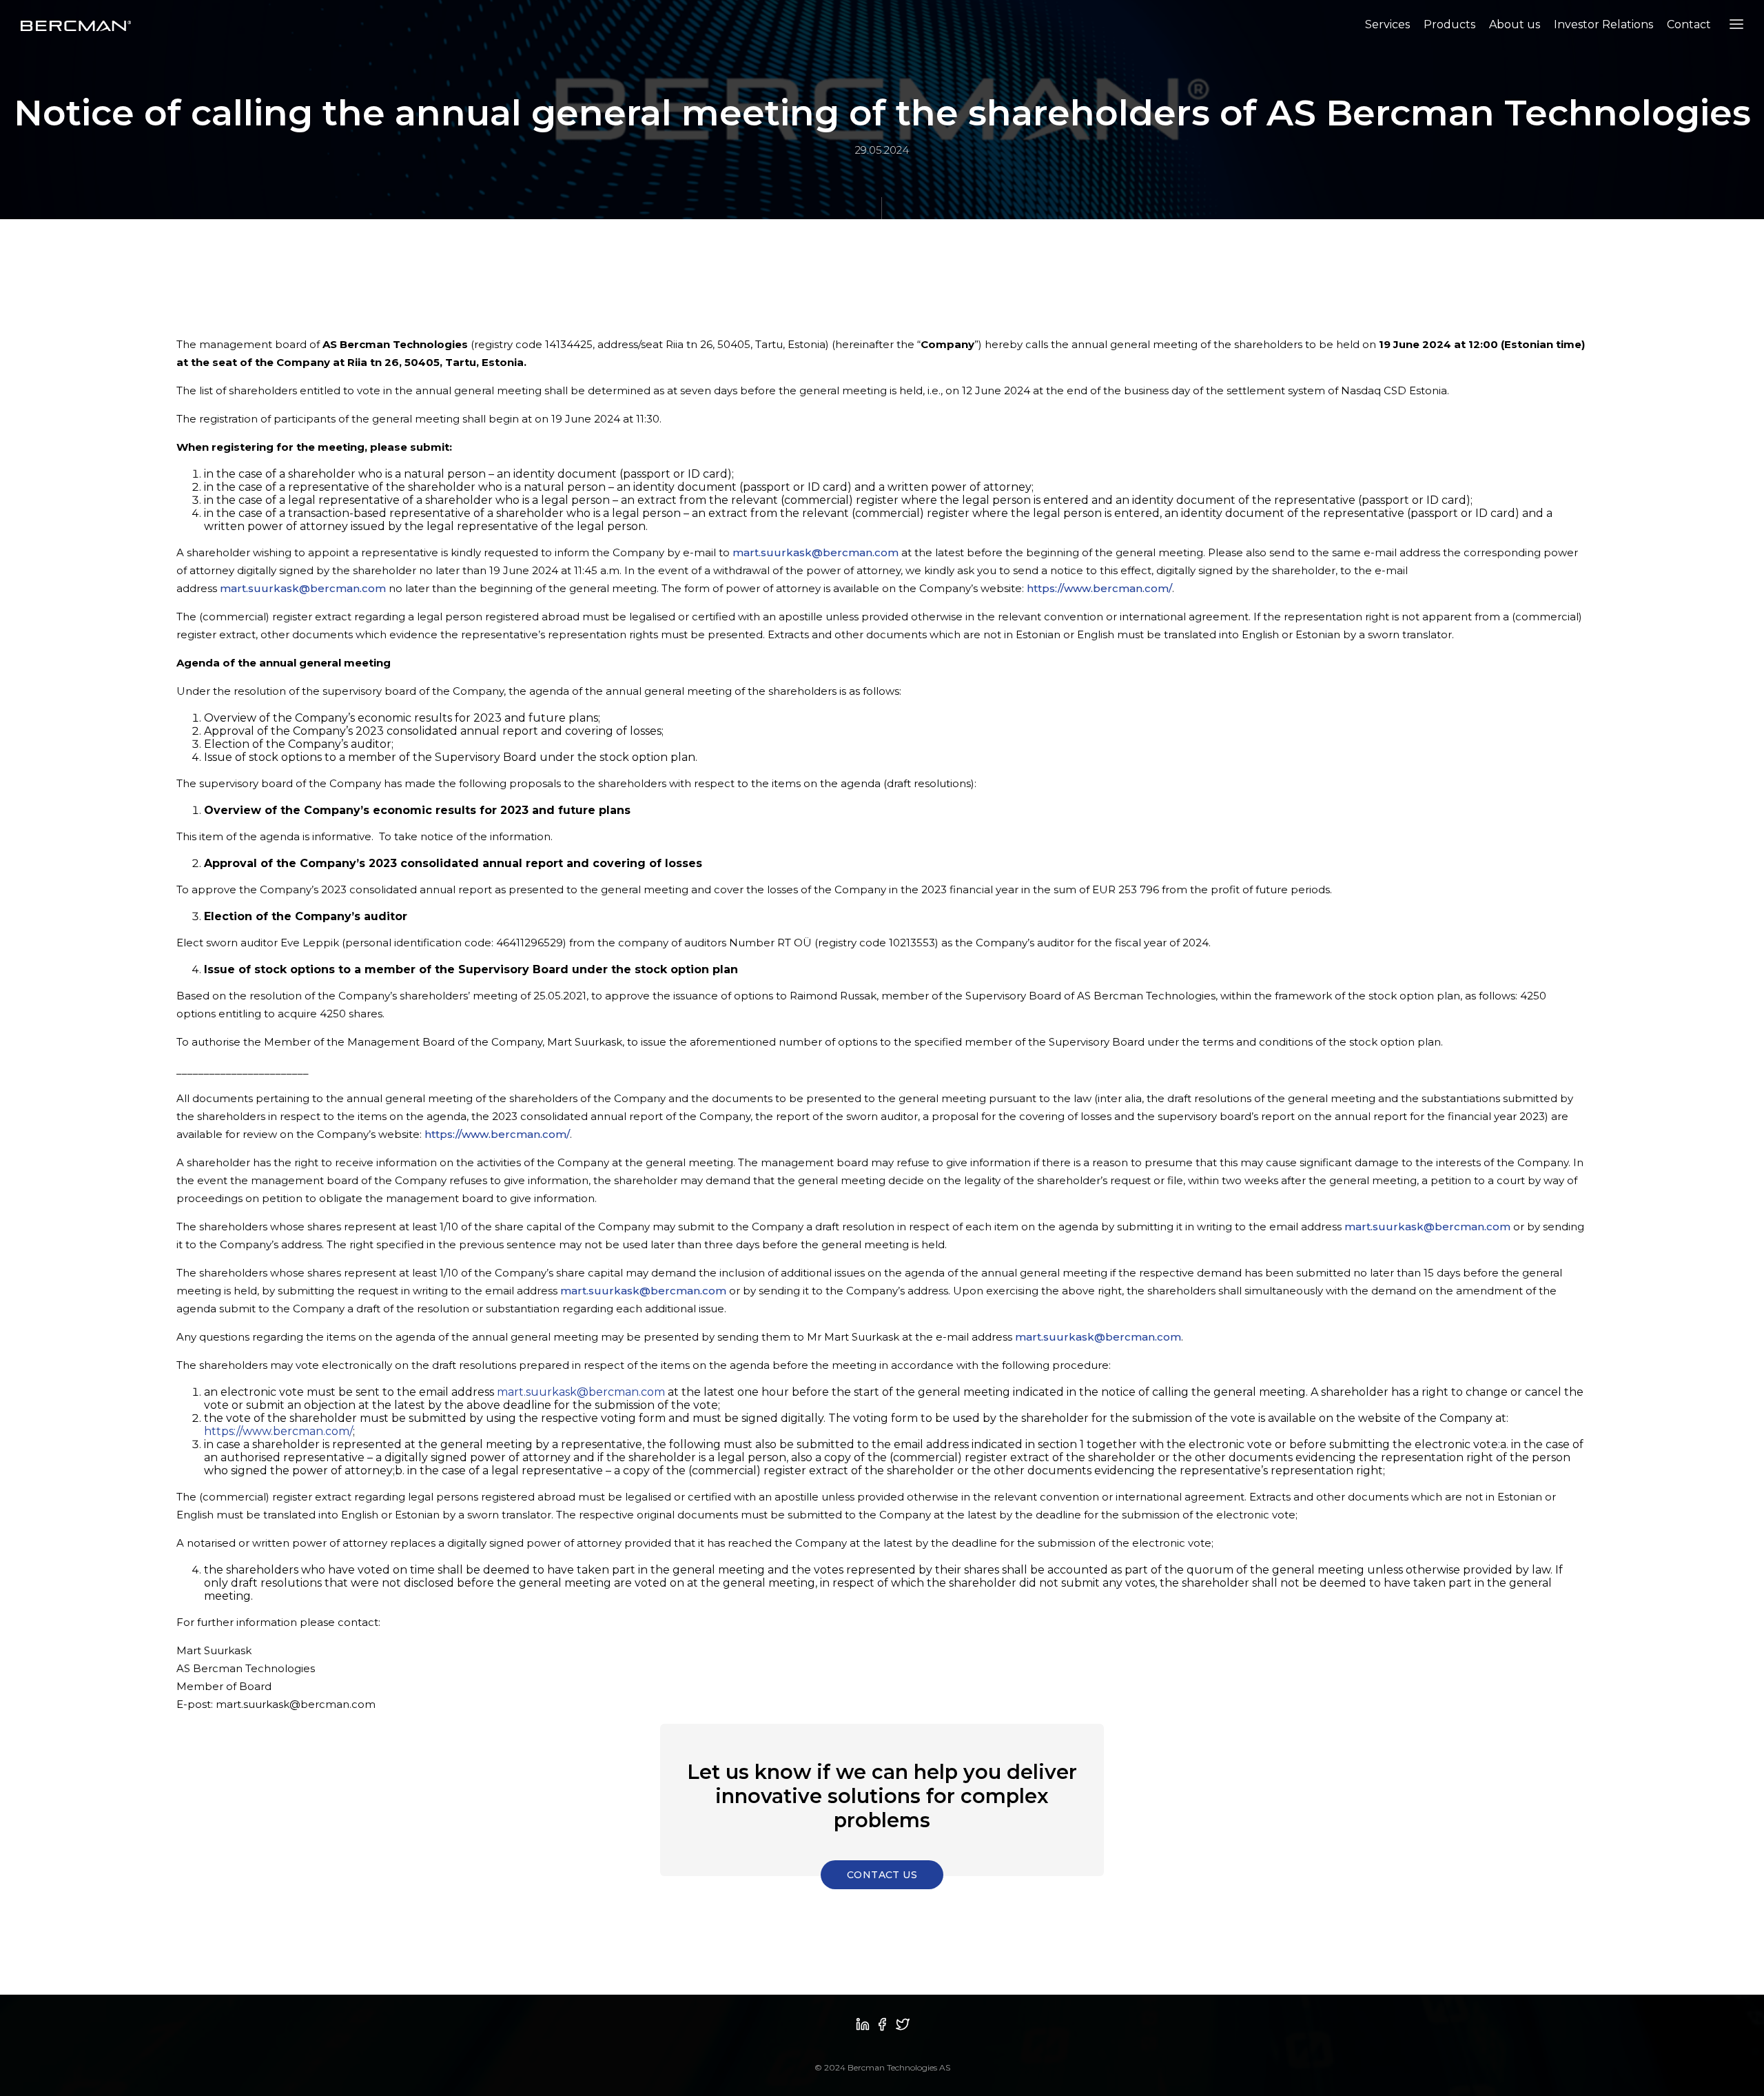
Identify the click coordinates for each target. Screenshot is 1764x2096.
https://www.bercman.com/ (1099, 588)
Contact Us (882, 1875)
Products (1449, 24)
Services (1387, 24)
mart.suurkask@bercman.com (816, 552)
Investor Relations (1603, 24)
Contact (1689, 24)
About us (1515, 24)
